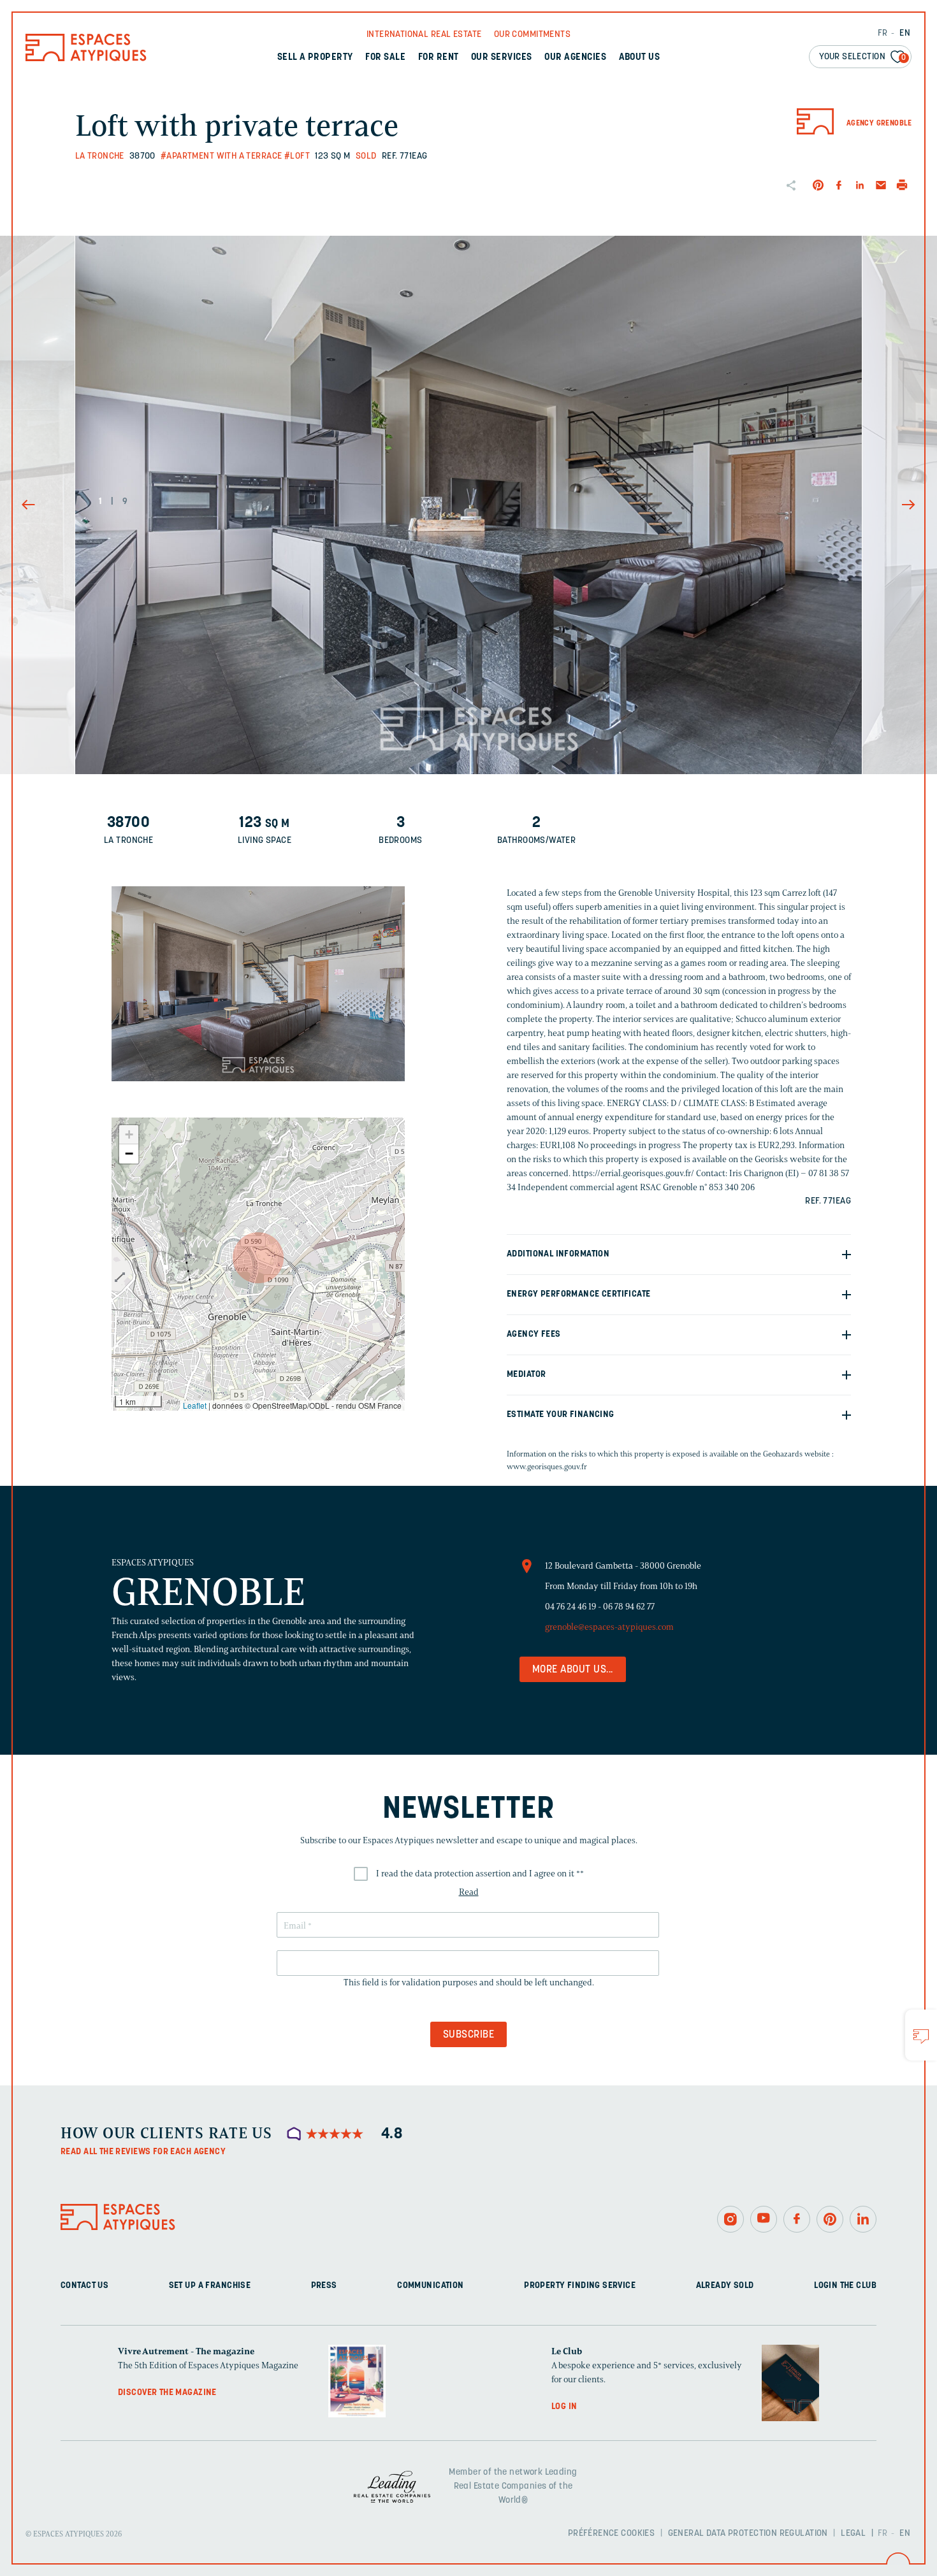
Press (324, 2285)
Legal (853, 2534)
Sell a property (315, 58)
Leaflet (195, 1405)
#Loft (297, 156)
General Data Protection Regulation (748, 2534)
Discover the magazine (167, 2392)
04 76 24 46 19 (570, 1607)
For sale (385, 58)
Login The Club (845, 2285)
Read (469, 1892)
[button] (258, 1258)
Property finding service (580, 2285)
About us (640, 58)
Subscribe (468, 2035)
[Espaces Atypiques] (86, 58)
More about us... (573, 1670)
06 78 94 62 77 (629, 1607)
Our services (502, 58)
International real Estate (424, 35)
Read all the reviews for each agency (143, 2152)
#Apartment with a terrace (222, 156)
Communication (430, 2285)
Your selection (863, 57)
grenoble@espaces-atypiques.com (609, 1627)
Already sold (725, 2285)
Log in (564, 2406)
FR (883, 33)
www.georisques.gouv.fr (547, 1466)
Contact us (84, 2285)
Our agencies (575, 58)
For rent (439, 58)
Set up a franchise (210, 2285)
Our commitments (532, 35)
